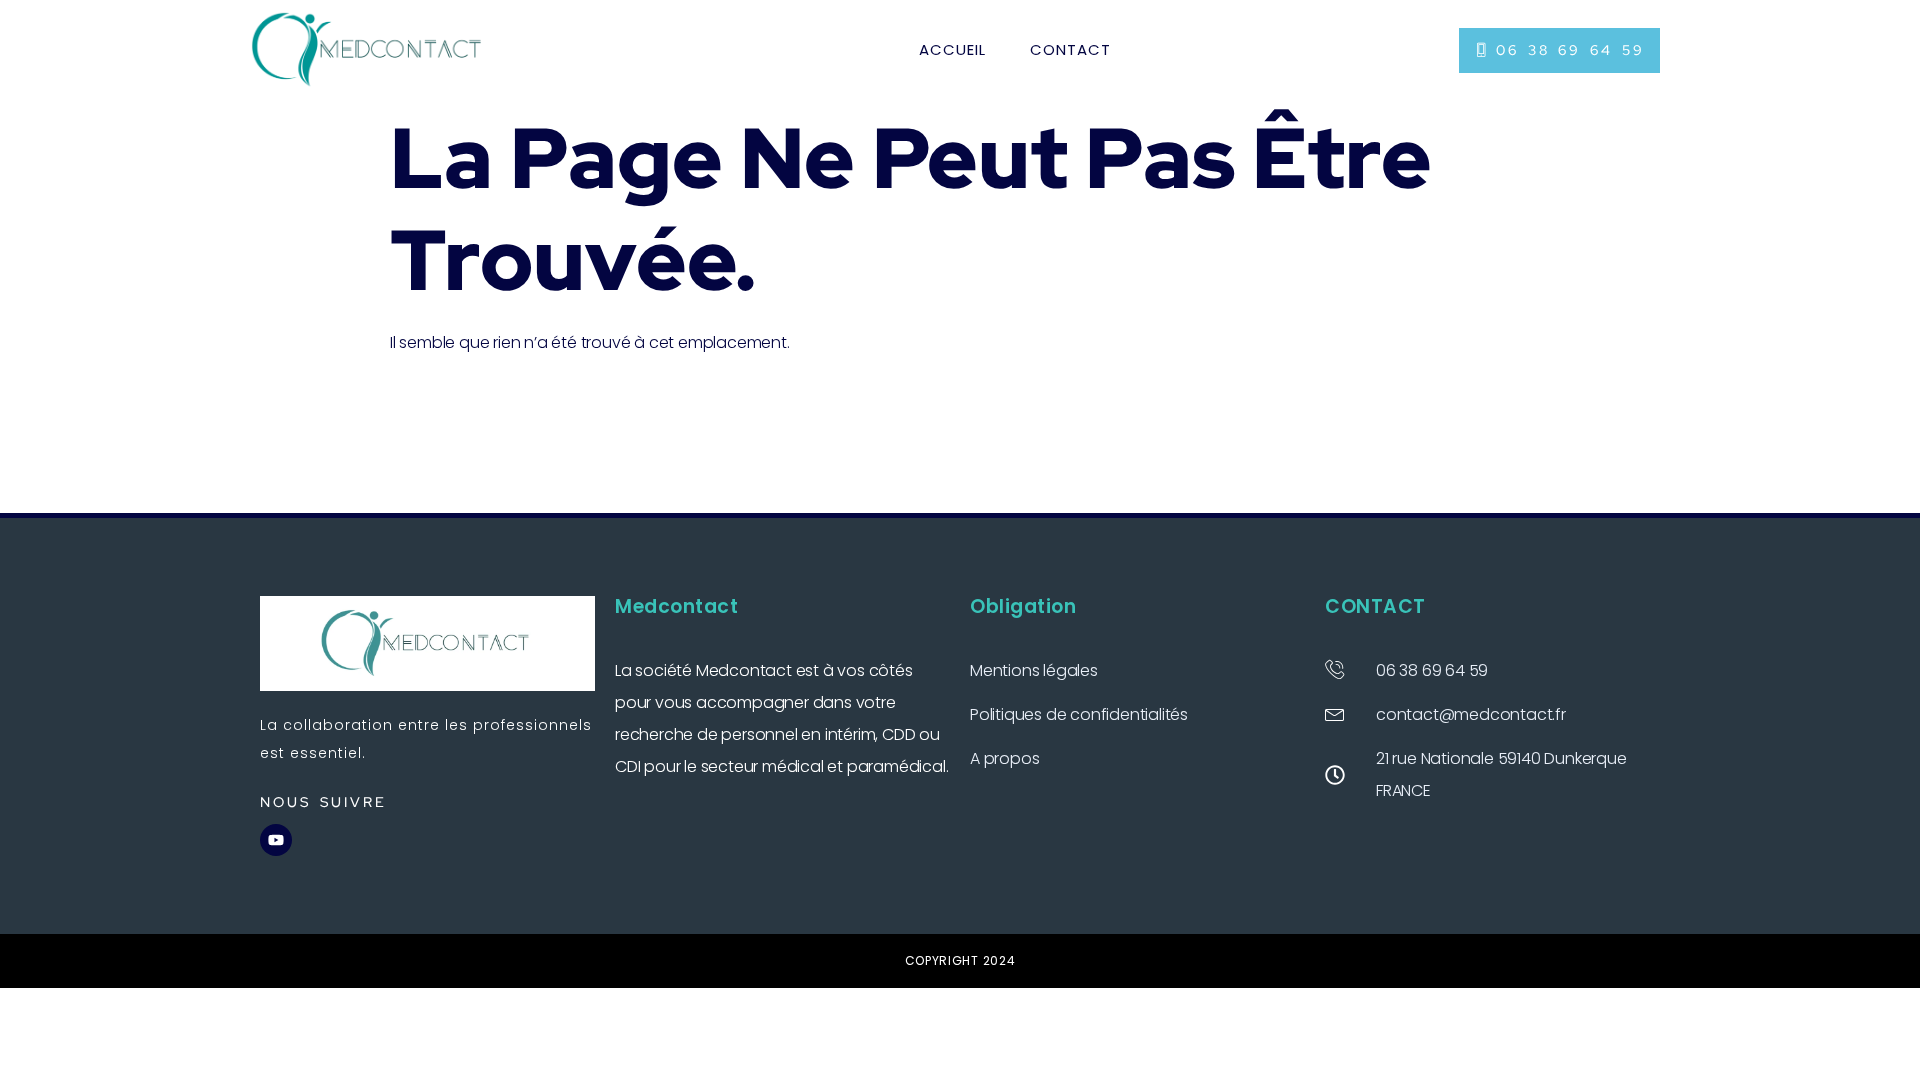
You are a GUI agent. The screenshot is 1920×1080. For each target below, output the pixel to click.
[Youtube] (276, 840)
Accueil (952, 49)
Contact (1070, 49)
